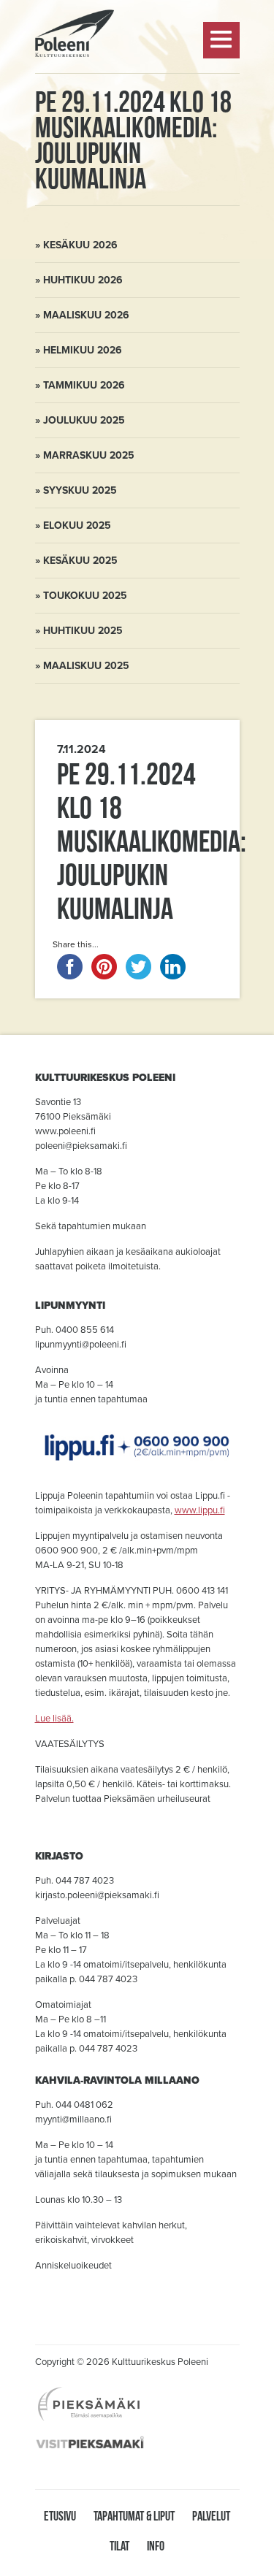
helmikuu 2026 (83, 350)
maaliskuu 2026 (86, 315)
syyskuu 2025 (80, 490)
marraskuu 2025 (89, 455)
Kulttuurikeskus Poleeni (75, 96)
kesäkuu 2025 (80, 561)
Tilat (119, 2546)
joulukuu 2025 (84, 420)
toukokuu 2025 (85, 596)
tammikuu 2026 (84, 385)
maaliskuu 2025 (86, 666)
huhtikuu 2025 (83, 631)
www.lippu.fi (200, 1510)
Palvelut (211, 2516)
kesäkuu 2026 (80, 245)
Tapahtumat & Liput (134, 2516)
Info (156, 2546)
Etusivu (60, 2516)
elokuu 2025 (77, 525)
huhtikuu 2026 (83, 280)
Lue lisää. (54, 1719)
